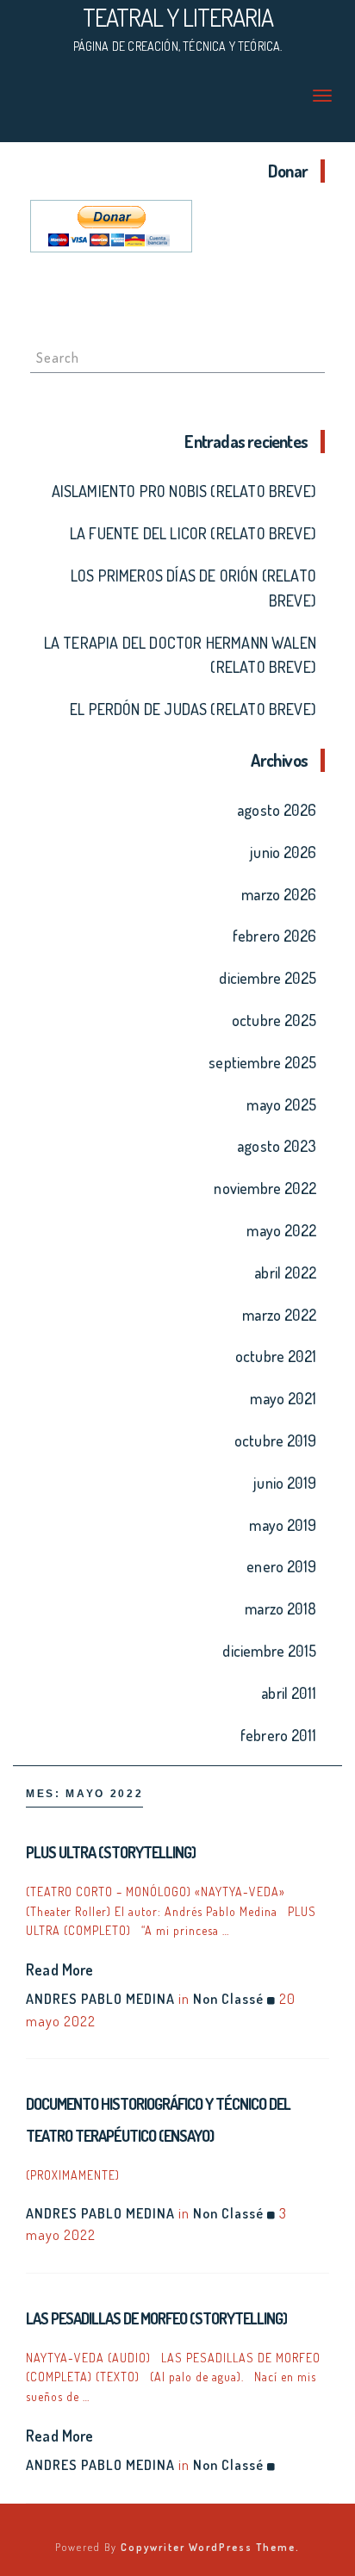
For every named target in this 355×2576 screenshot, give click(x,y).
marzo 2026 (279, 894)
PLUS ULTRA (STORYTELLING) (111, 1852)
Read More (60, 1969)
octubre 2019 (275, 1440)
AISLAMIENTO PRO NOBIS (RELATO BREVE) (184, 491)
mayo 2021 (283, 1398)
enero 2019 (281, 1566)
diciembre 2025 (268, 978)
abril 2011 (289, 1693)
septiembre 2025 (262, 1062)
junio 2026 (283, 852)
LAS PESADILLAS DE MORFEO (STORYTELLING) (156, 2318)
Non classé (228, 1999)
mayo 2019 (283, 1525)
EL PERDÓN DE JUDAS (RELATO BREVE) (193, 709)
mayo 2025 (281, 1104)
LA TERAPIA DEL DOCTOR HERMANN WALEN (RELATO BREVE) (180, 655)
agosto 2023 (277, 1146)
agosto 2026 (277, 810)
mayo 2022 (281, 1230)
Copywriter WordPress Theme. (210, 2547)
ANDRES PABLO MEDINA (100, 1999)
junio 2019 (285, 1483)
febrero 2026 (274, 936)
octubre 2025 (274, 1020)
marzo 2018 (280, 1608)
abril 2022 (285, 1272)
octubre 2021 (276, 1356)
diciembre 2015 (269, 1651)
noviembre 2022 (265, 1188)
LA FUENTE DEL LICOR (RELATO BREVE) (193, 533)
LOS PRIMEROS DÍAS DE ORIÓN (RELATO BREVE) (193, 588)
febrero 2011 (278, 1735)
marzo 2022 (279, 1315)
